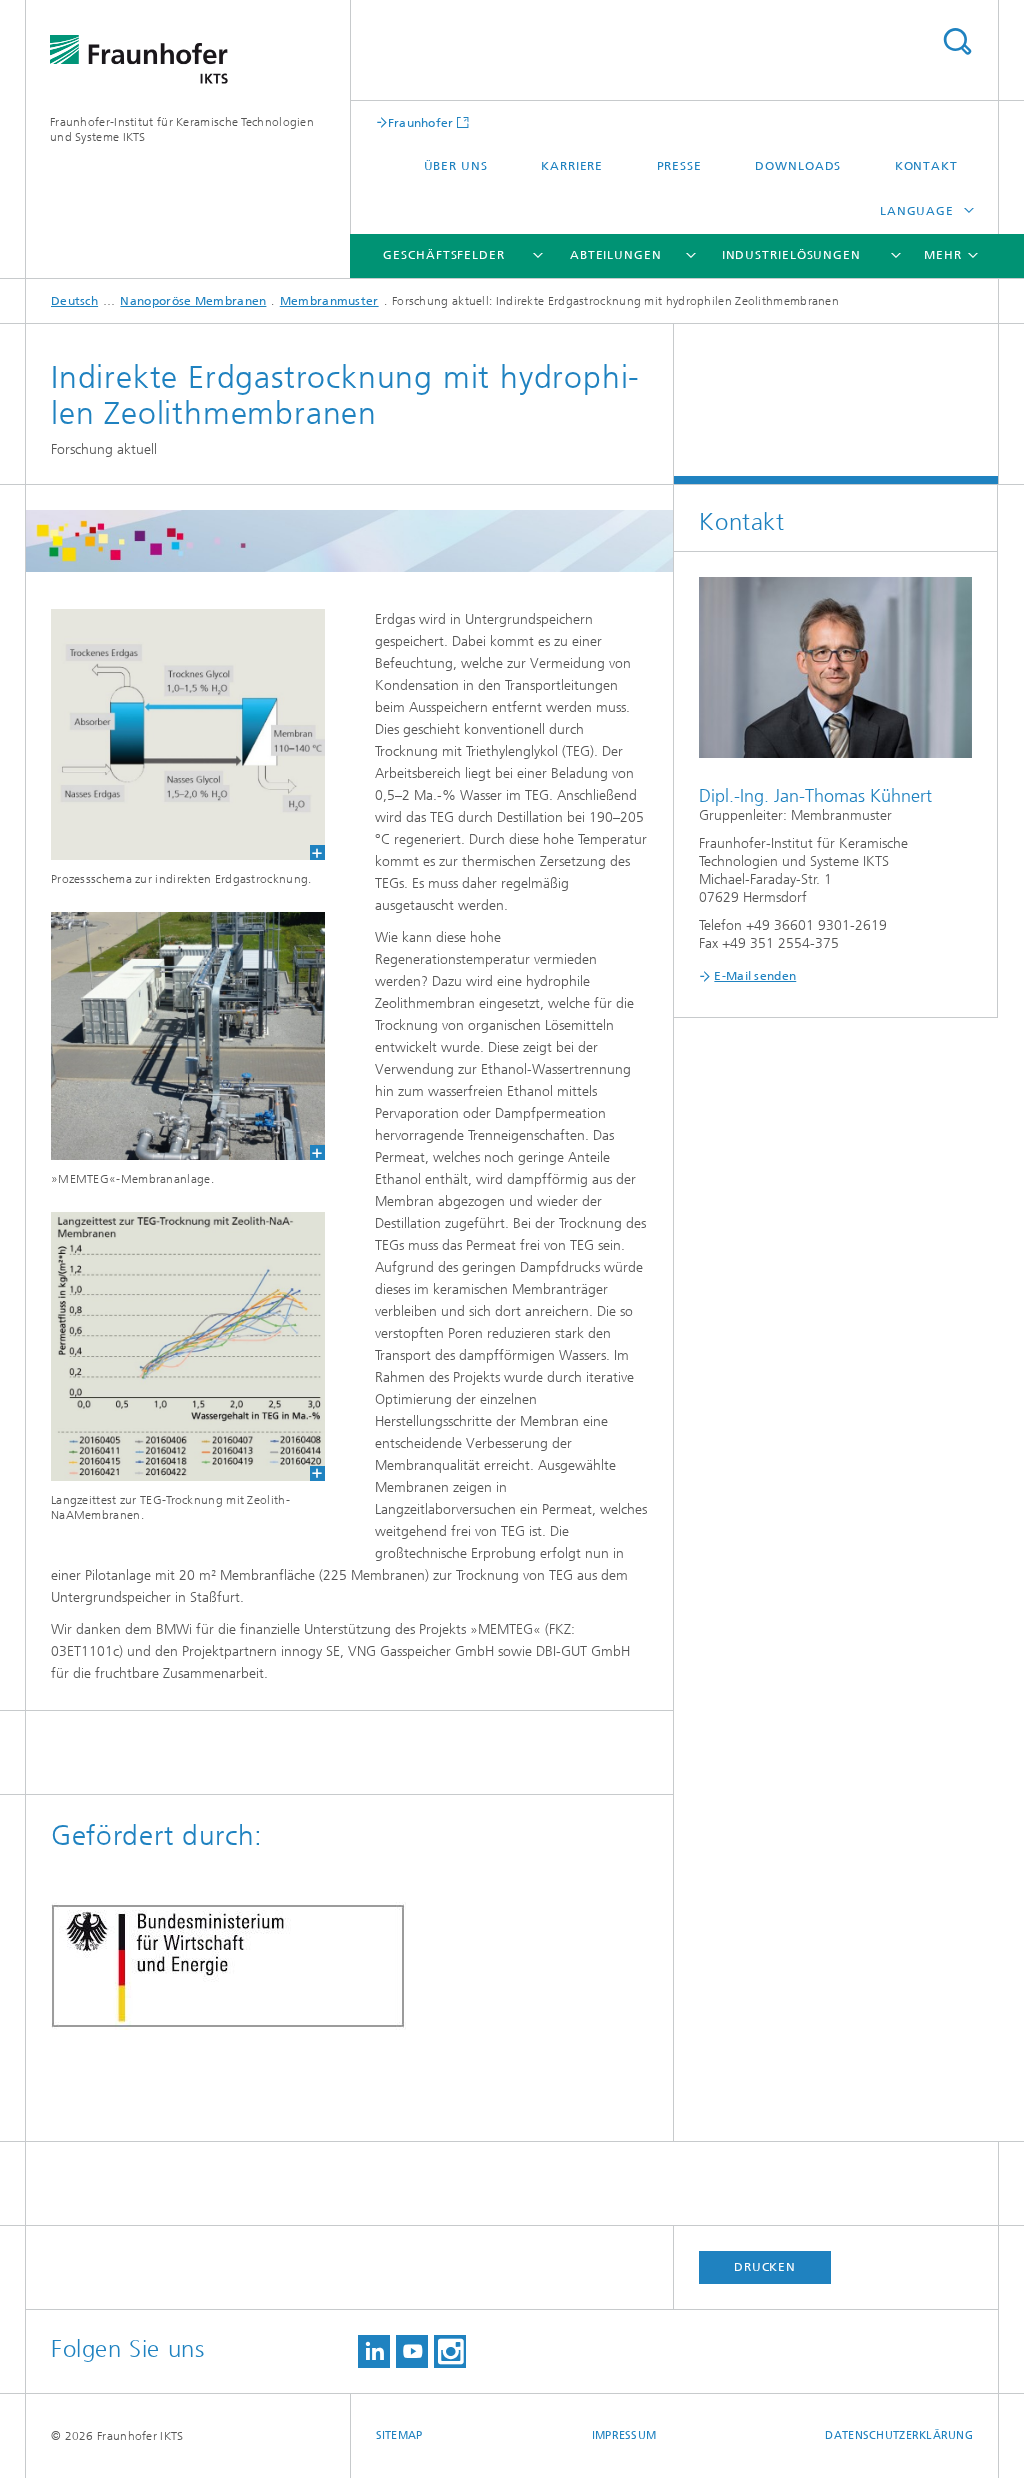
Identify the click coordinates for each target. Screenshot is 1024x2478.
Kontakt (926, 166)
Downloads (798, 166)
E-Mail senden (755, 976)
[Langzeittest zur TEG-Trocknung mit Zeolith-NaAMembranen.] (175, 1346)
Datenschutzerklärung (899, 2435)
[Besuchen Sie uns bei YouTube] (412, 2351)
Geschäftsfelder (444, 255)
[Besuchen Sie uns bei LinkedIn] (374, 2351)
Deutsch (74, 301)
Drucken (765, 2267)
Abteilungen (616, 255)
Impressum (624, 2435)
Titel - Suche (957, 41)
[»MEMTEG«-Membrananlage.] (175, 1036)
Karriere (572, 166)
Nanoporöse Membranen (193, 301)
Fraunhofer (421, 122)
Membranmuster (329, 301)
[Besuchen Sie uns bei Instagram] (450, 2351)
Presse (679, 166)
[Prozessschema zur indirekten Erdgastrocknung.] (175, 734)
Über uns (456, 166)
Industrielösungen (791, 255)
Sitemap (399, 2435)
